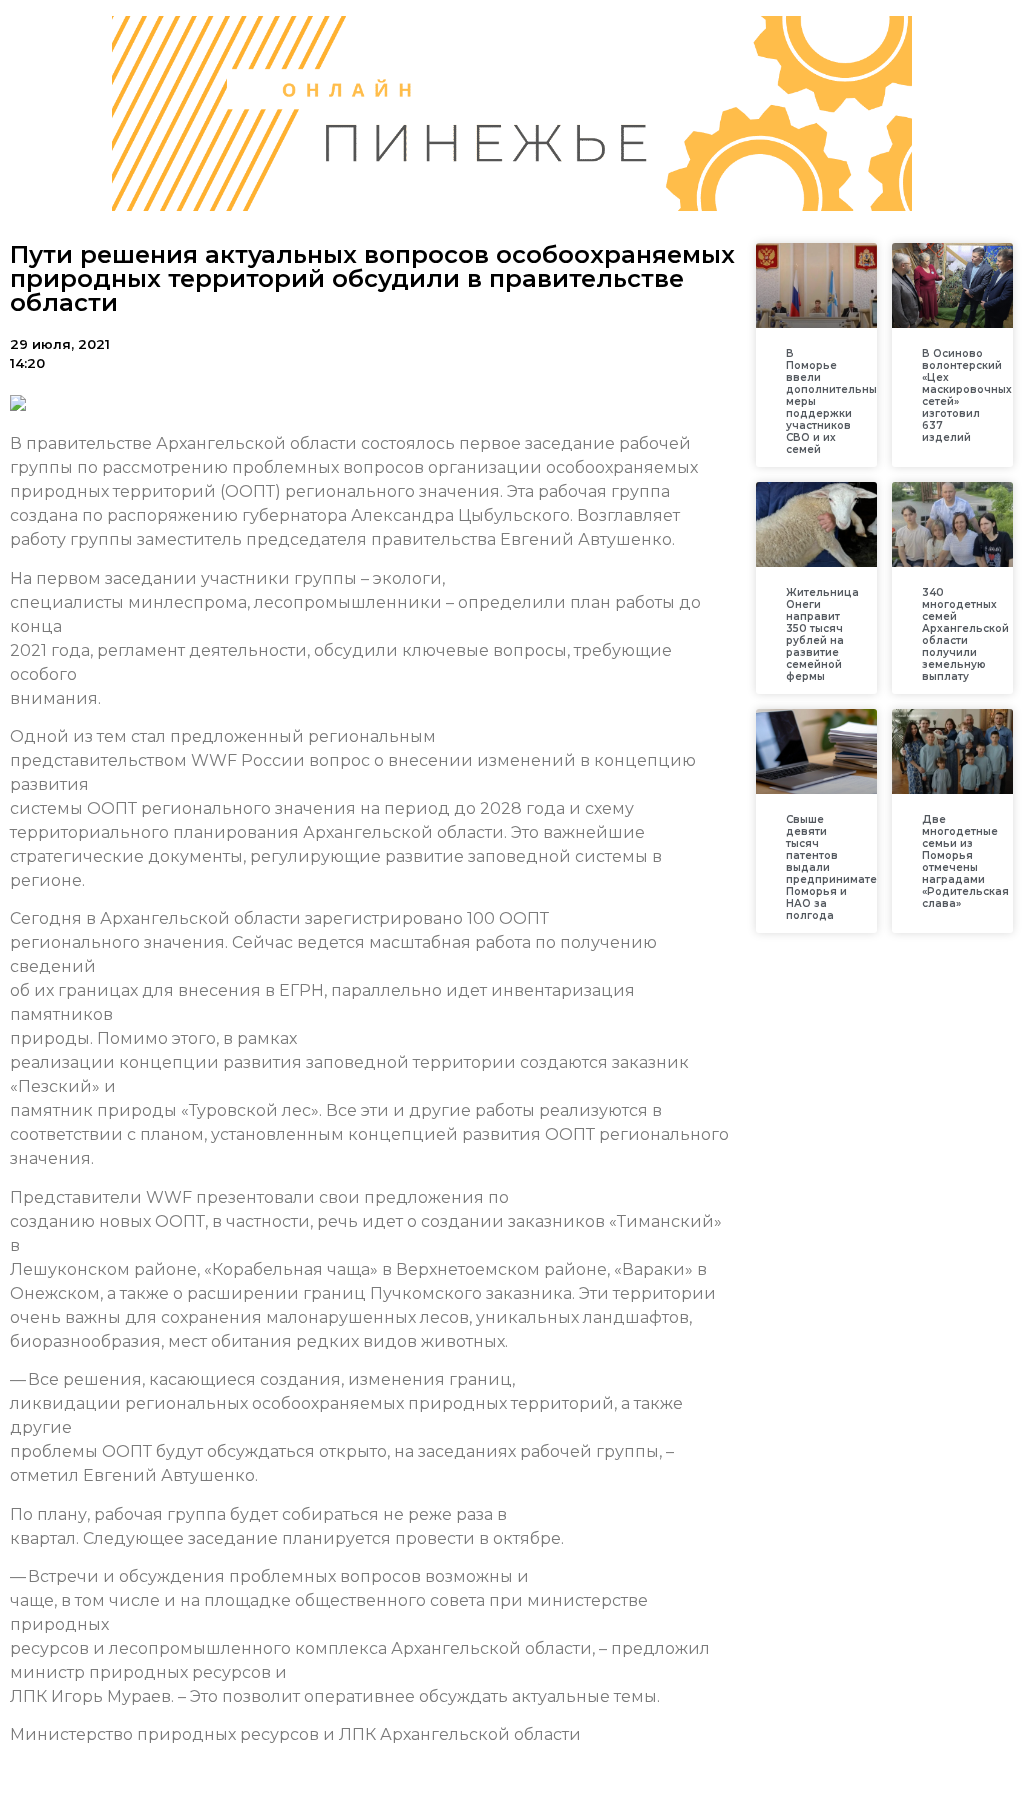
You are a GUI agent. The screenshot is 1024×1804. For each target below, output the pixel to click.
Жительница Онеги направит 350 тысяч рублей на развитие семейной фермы (822, 634)
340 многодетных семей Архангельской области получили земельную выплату (965, 634)
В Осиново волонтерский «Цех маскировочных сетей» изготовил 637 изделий (967, 395)
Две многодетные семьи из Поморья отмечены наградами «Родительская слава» (965, 861)
